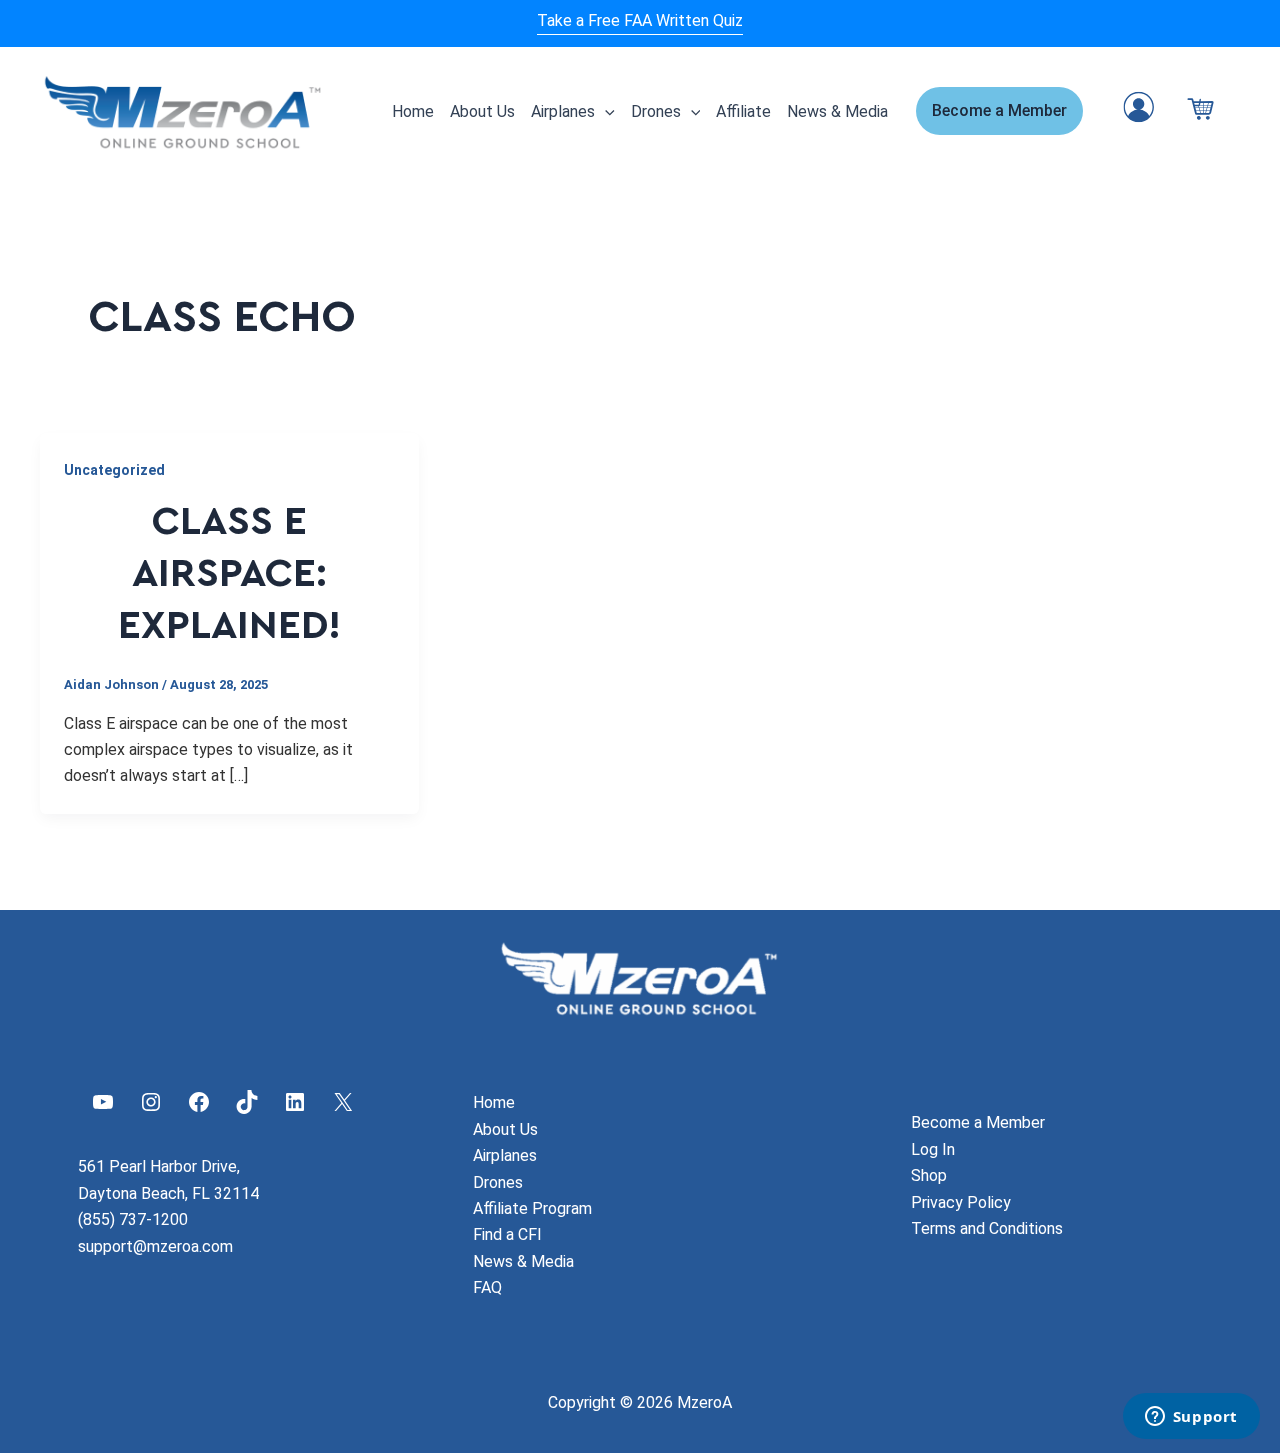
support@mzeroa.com (155, 1246)
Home (413, 111)
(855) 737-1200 (133, 1219)
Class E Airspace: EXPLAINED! (229, 574)
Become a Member (978, 1122)
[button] (605, 111)
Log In (933, 1149)
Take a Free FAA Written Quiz (640, 20)
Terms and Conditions (987, 1228)
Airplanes (563, 111)
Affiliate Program (532, 1208)
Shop (929, 1175)
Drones (656, 111)
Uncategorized (114, 470)
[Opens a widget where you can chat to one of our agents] (1191, 1418)
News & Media (837, 111)
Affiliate (743, 111)
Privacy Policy (961, 1202)
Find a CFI (507, 1234)
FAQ (487, 1287)
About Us (482, 111)
